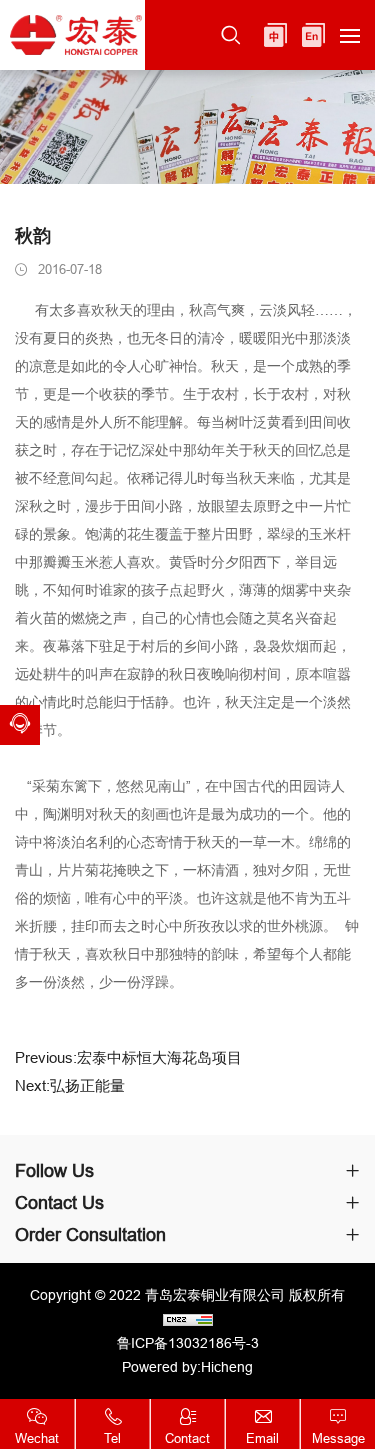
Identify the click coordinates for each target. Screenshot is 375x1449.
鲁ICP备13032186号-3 (188, 1343)
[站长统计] (187, 1319)
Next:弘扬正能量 (70, 1086)
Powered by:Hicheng (187, 1367)
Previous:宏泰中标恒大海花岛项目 (128, 1058)
